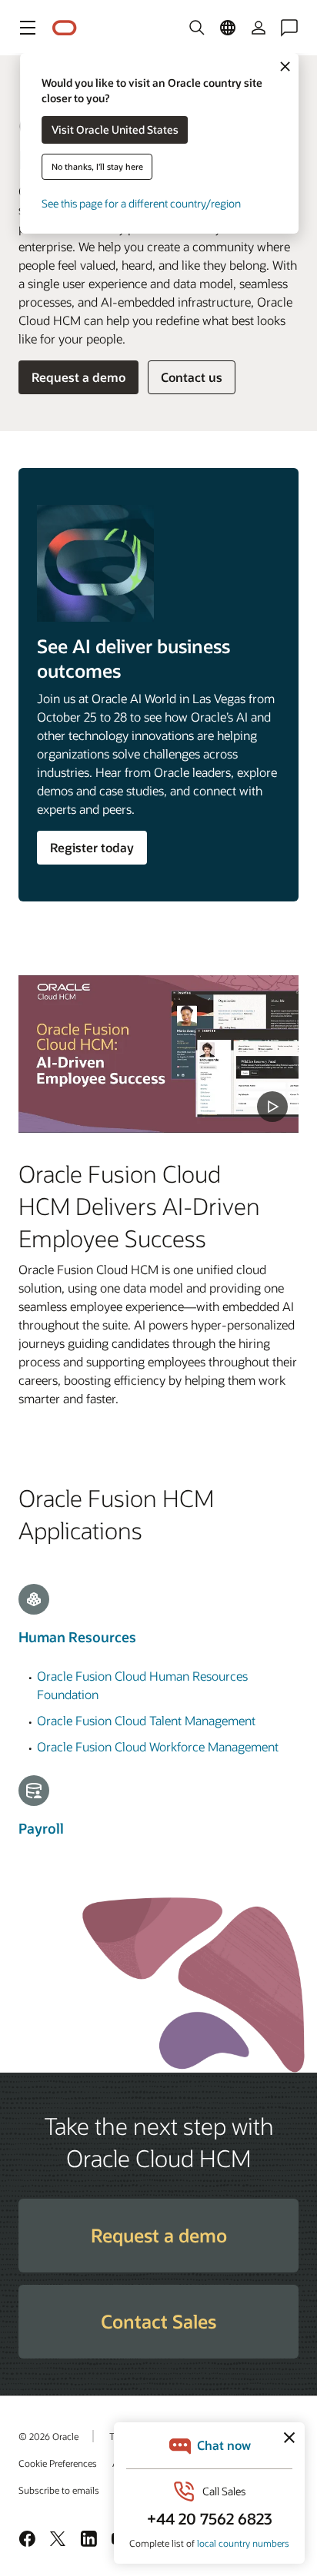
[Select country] (228, 28)
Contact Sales (158, 2321)
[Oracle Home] (65, 28)
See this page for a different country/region (141, 203)
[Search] (197, 28)
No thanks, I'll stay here (97, 166)
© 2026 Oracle (48, 2436)
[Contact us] (289, 28)
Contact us (192, 377)
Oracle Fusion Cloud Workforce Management (158, 1746)
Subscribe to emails (59, 2490)
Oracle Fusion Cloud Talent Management (146, 1720)
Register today (92, 847)
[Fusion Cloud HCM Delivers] (158, 1054)
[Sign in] (259, 28)
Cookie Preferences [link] (58, 2463)
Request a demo (78, 377)
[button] (28, 28)
